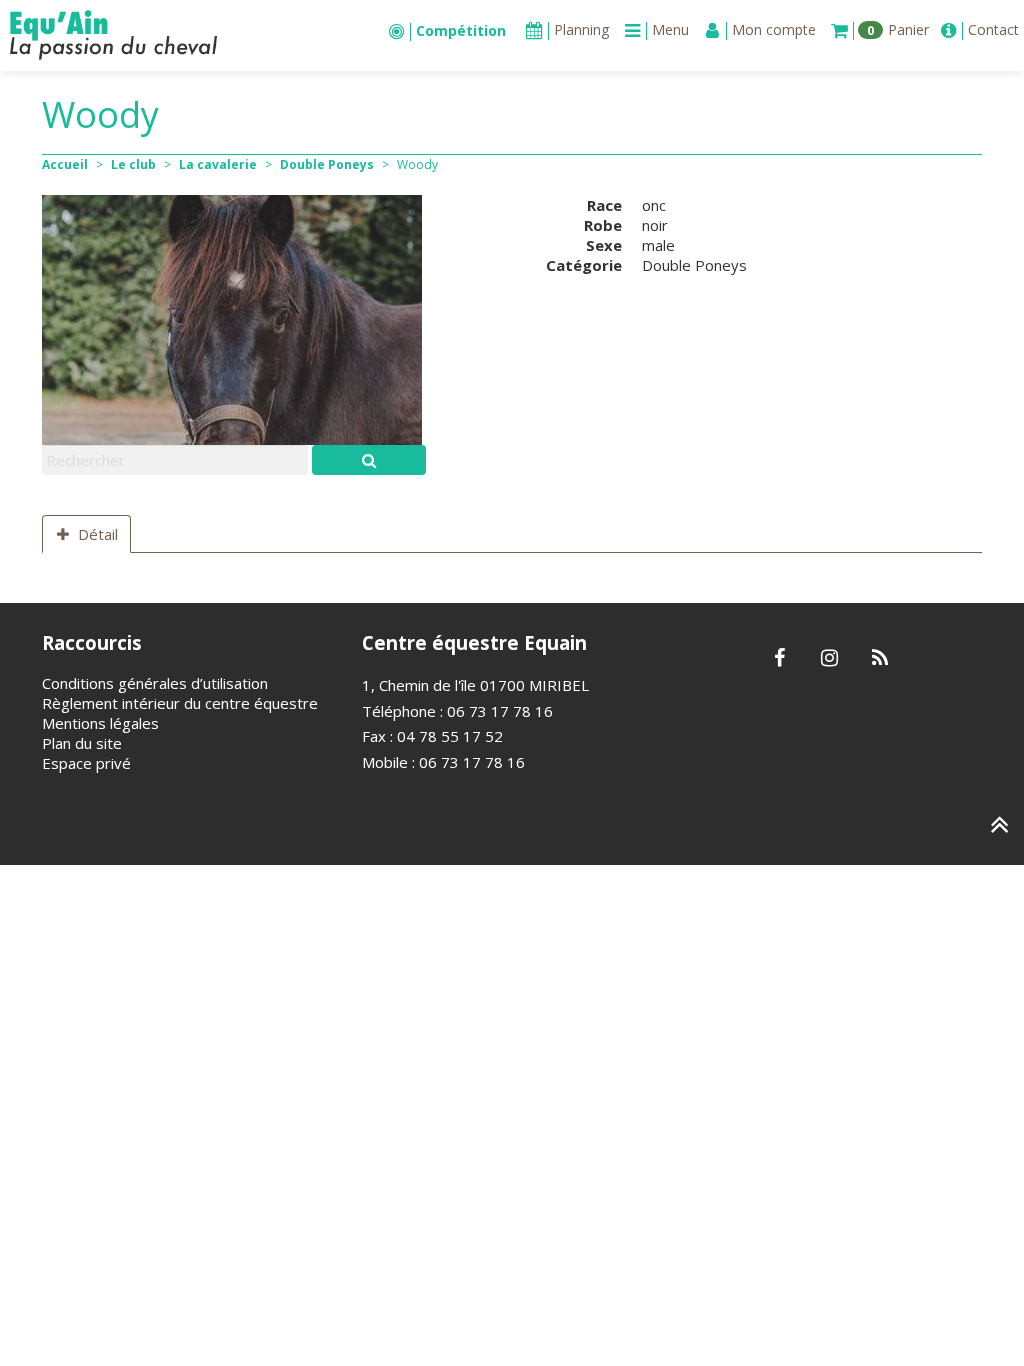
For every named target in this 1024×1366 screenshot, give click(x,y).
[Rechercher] (369, 460)
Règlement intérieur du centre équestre (180, 703)
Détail (98, 534)
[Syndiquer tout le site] (879, 659)
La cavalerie (218, 164)
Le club (133, 164)
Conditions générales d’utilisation (155, 683)
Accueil (65, 164)
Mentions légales (100, 723)
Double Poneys (327, 164)
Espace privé (86, 763)
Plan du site (82, 743)
